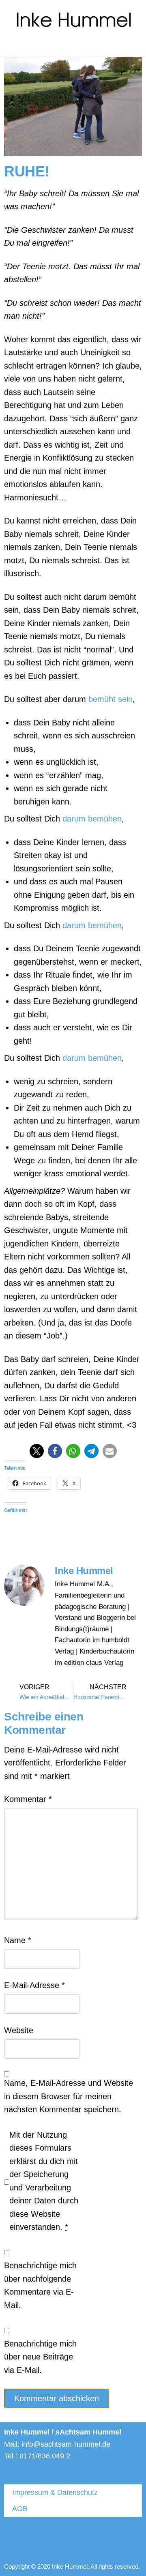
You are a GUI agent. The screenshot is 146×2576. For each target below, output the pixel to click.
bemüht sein (111, 699)
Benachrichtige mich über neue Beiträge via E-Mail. (40, 2357)
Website (19, 2030)
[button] (10, 46)
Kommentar (28, 1799)
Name (18, 1940)
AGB (20, 2509)
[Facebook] (49, 2539)
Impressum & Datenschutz (55, 2492)
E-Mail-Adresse (34, 1985)
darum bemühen (92, 819)
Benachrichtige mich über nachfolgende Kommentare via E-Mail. (40, 2285)
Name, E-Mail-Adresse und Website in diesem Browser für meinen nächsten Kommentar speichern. (69, 2096)
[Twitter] (18, 2539)
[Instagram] (79, 2539)
